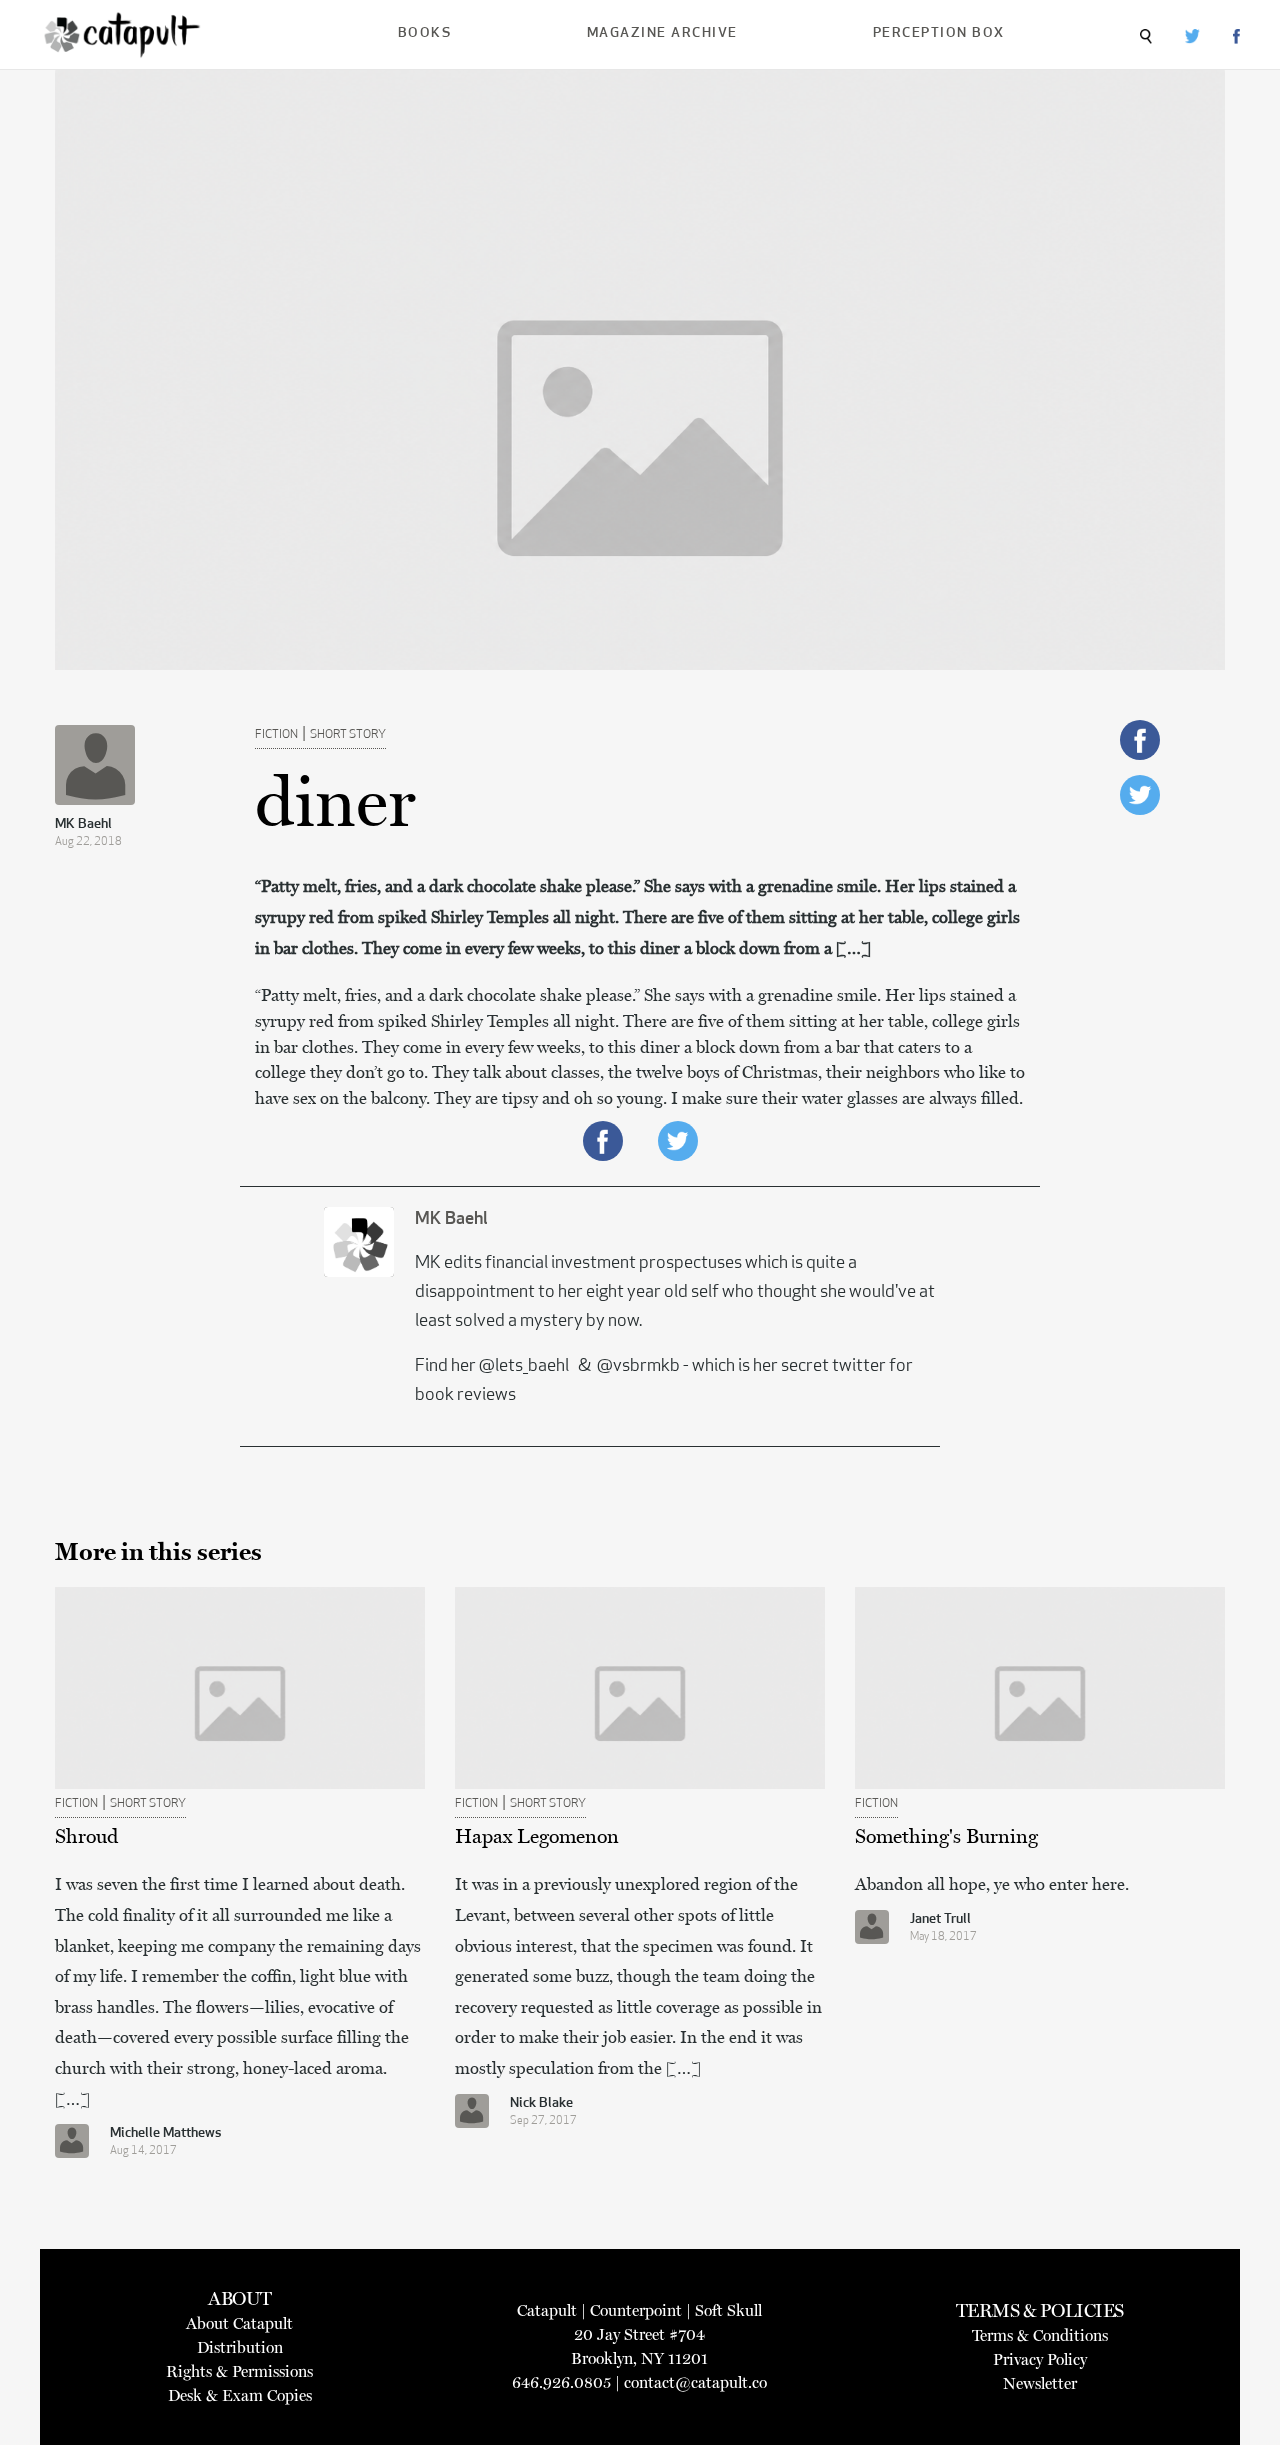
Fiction (276, 735)
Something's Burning (946, 1836)
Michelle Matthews (166, 2133)
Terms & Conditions (1040, 2335)
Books (425, 33)
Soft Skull (728, 2310)
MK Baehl (83, 824)
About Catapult (239, 2323)
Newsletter (1040, 2383)
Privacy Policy (1040, 2359)
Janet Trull (940, 1919)
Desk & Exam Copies (240, 2395)
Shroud (86, 1836)
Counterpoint (636, 2310)
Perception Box (939, 33)
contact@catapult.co (695, 2382)
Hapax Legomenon (537, 1836)
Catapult (547, 2310)
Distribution (240, 2347)
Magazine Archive (662, 33)
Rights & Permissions (239, 2371)
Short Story (348, 735)
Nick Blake (541, 2103)
